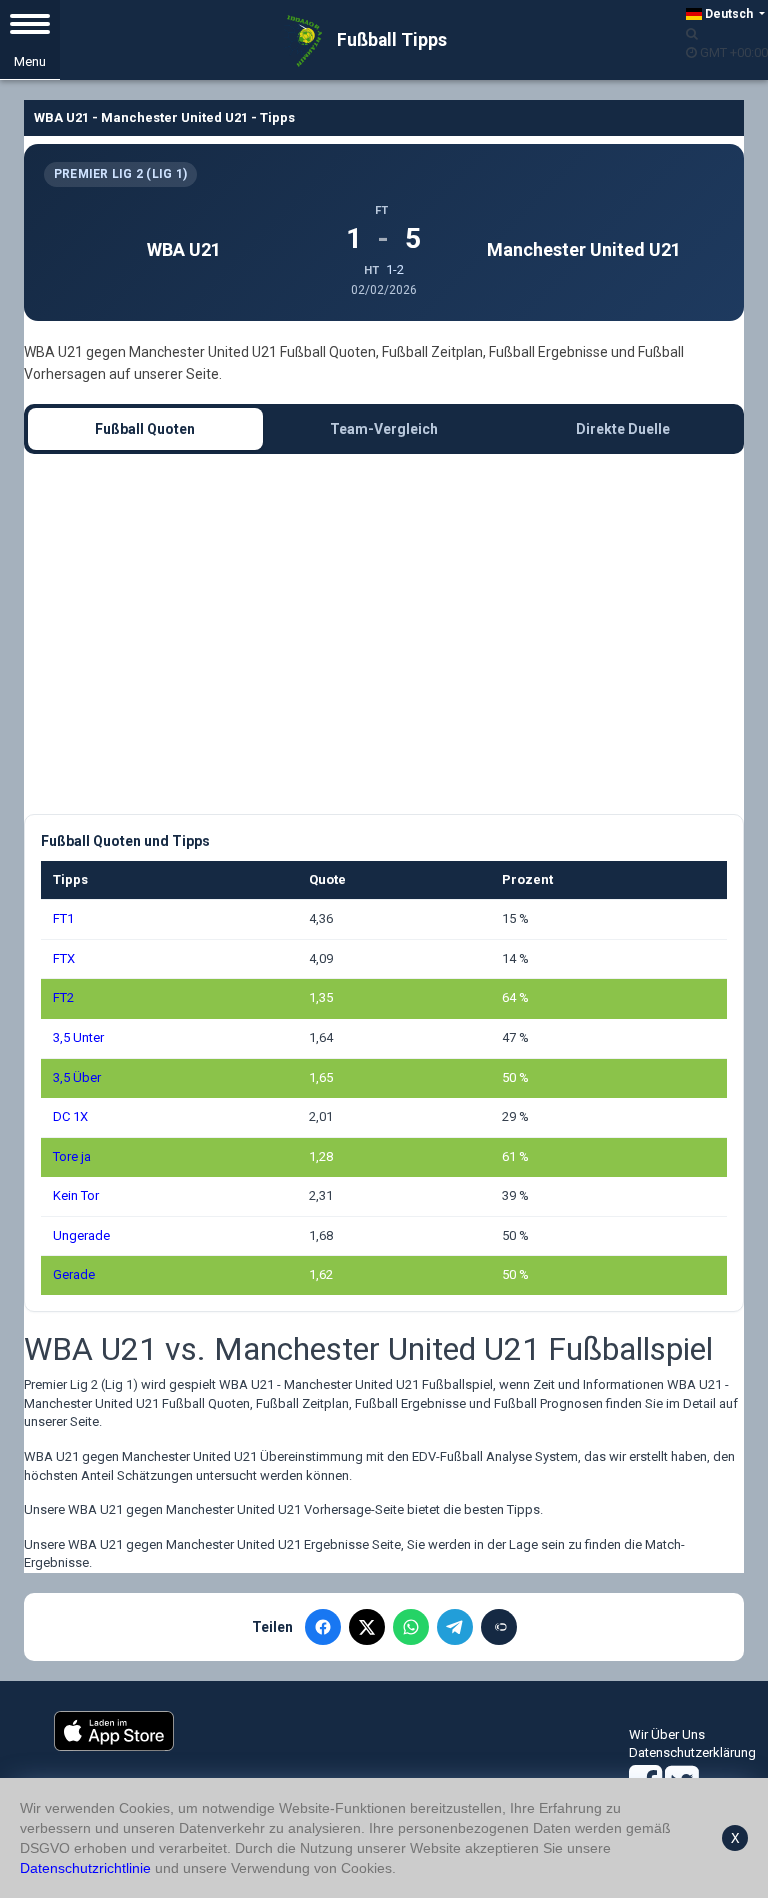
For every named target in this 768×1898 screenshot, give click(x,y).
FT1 (63, 918)
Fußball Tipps (390, 40)
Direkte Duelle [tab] (623, 429)
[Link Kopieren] (499, 1627)
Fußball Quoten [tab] (145, 429)
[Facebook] (323, 1627)
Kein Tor (76, 1195)
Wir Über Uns (667, 1734)
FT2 (63, 997)
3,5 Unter (78, 1037)
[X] (367, 1627)
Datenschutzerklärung (692, 1752)
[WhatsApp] (411, 1627)
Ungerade (81, 1235)
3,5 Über (77, 1077)
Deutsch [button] (729, 14)
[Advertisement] (384, 634)
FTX (64, 958)
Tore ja (72, 1156)
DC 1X (70, 1116)
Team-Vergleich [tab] (384, 429)
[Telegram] (455, 1627)
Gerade (74, 1274)
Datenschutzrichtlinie (85, 1868)
